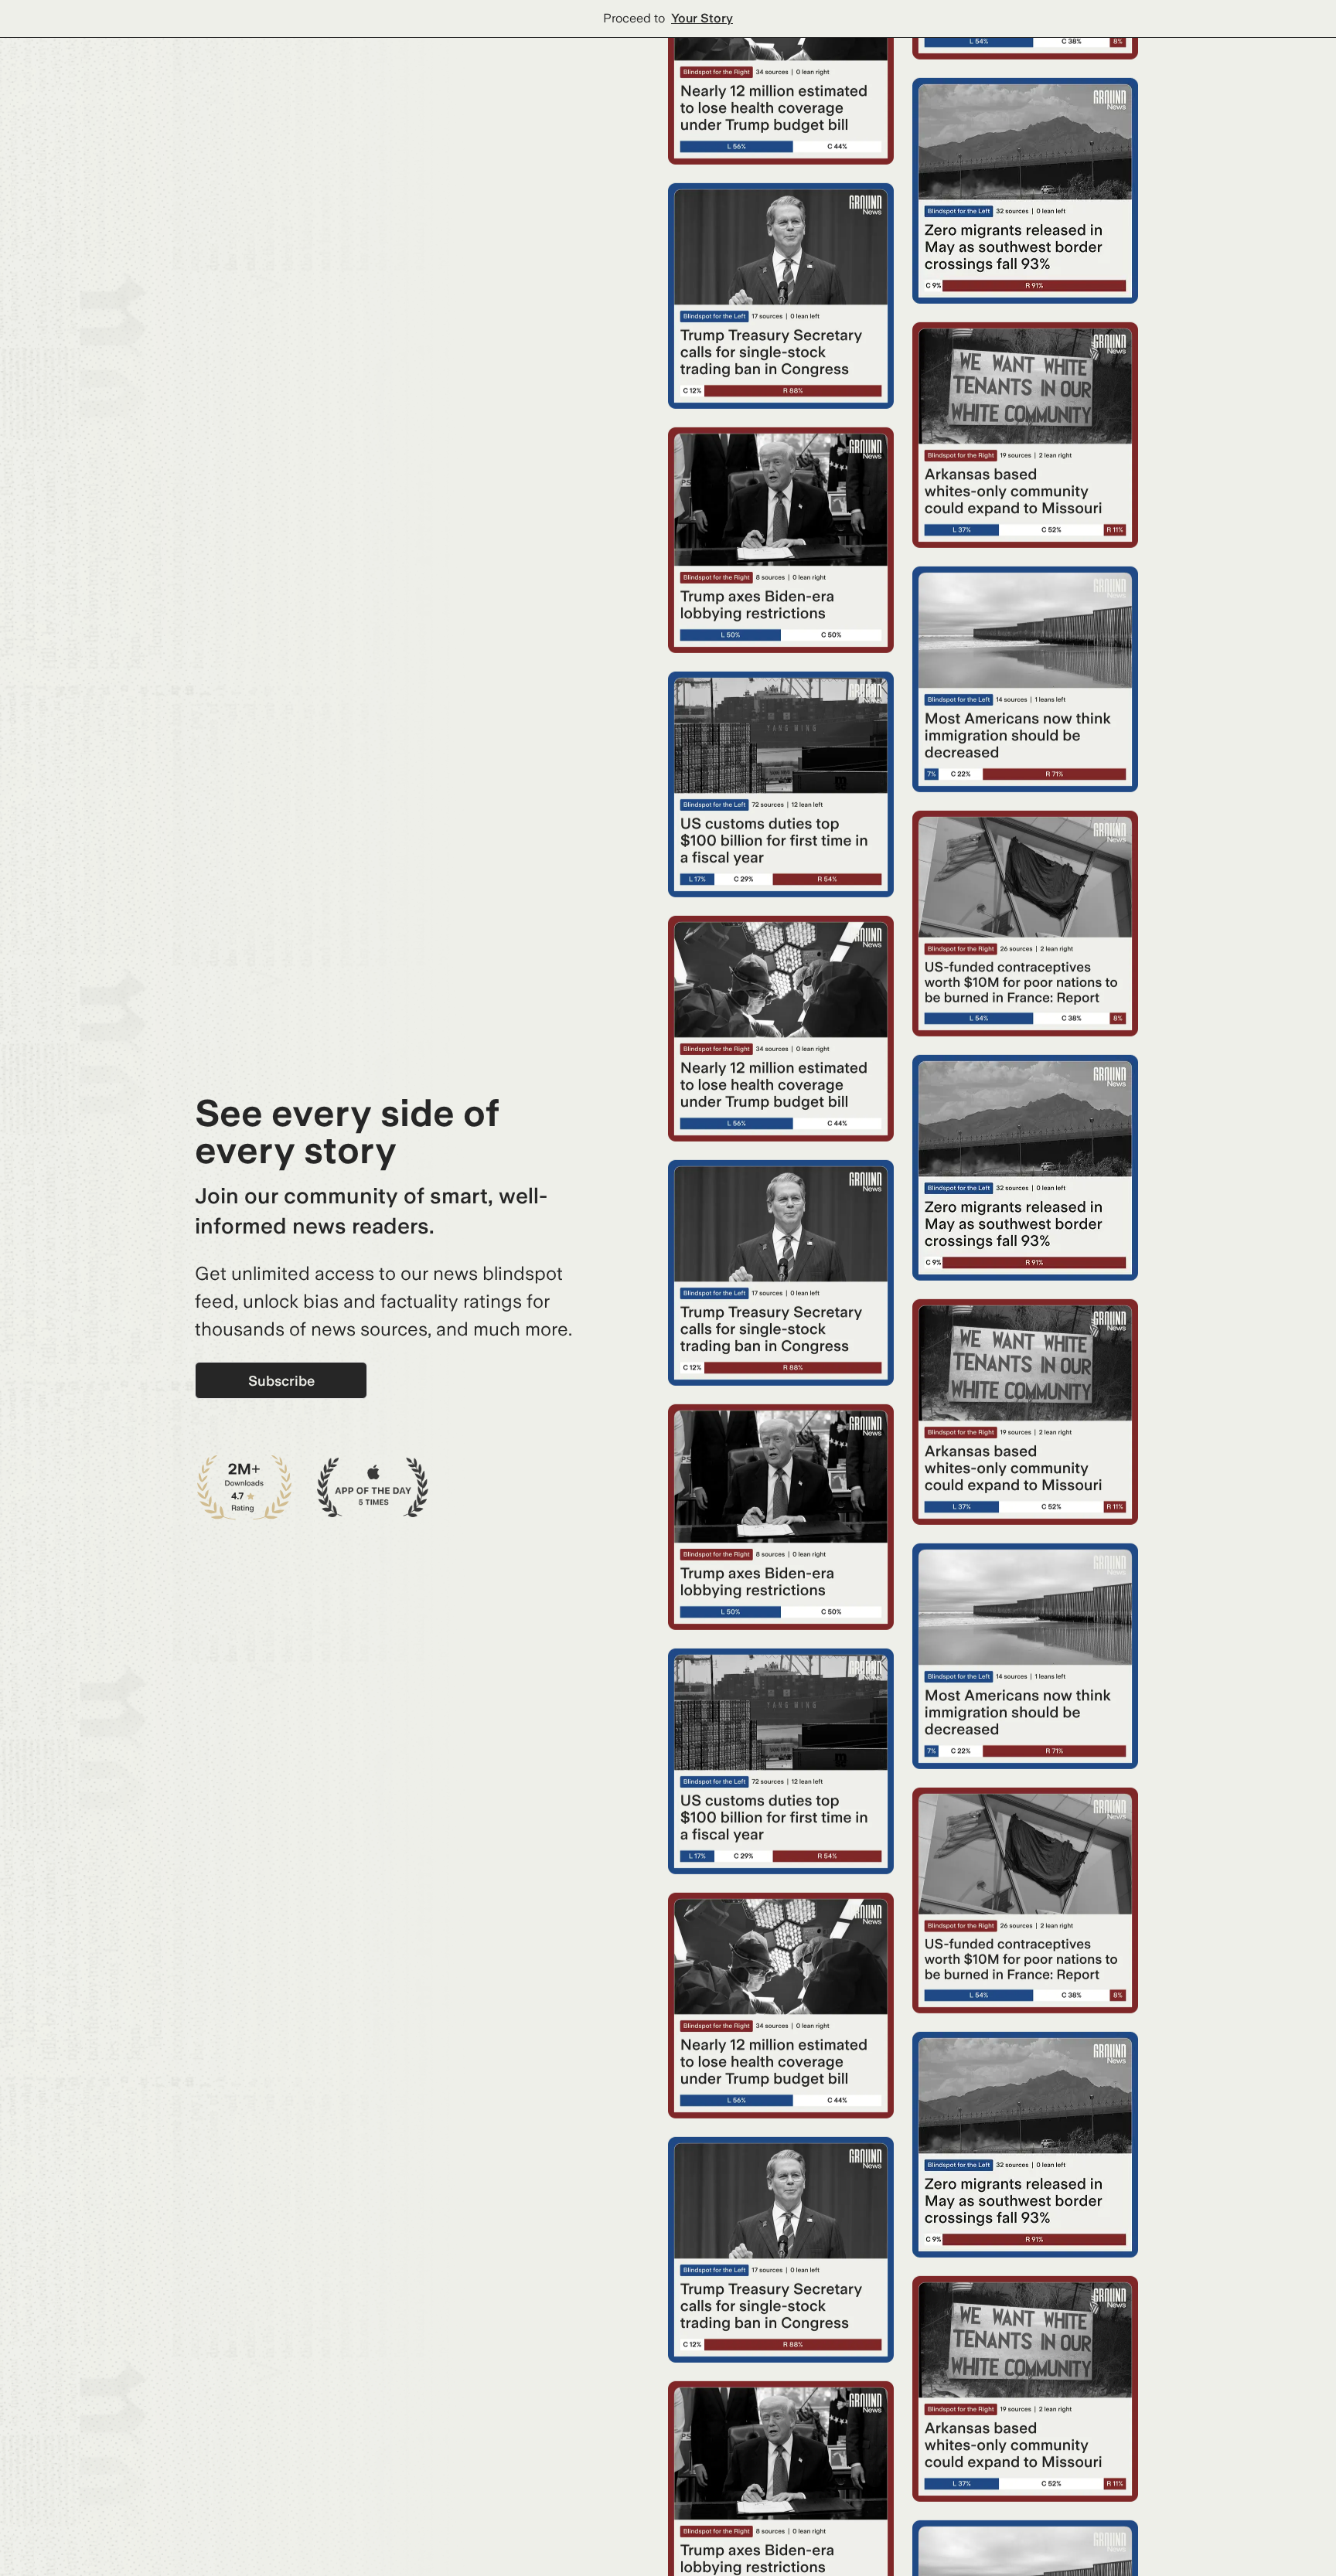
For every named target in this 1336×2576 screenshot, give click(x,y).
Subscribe (281, 1381)
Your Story (702, 18)
